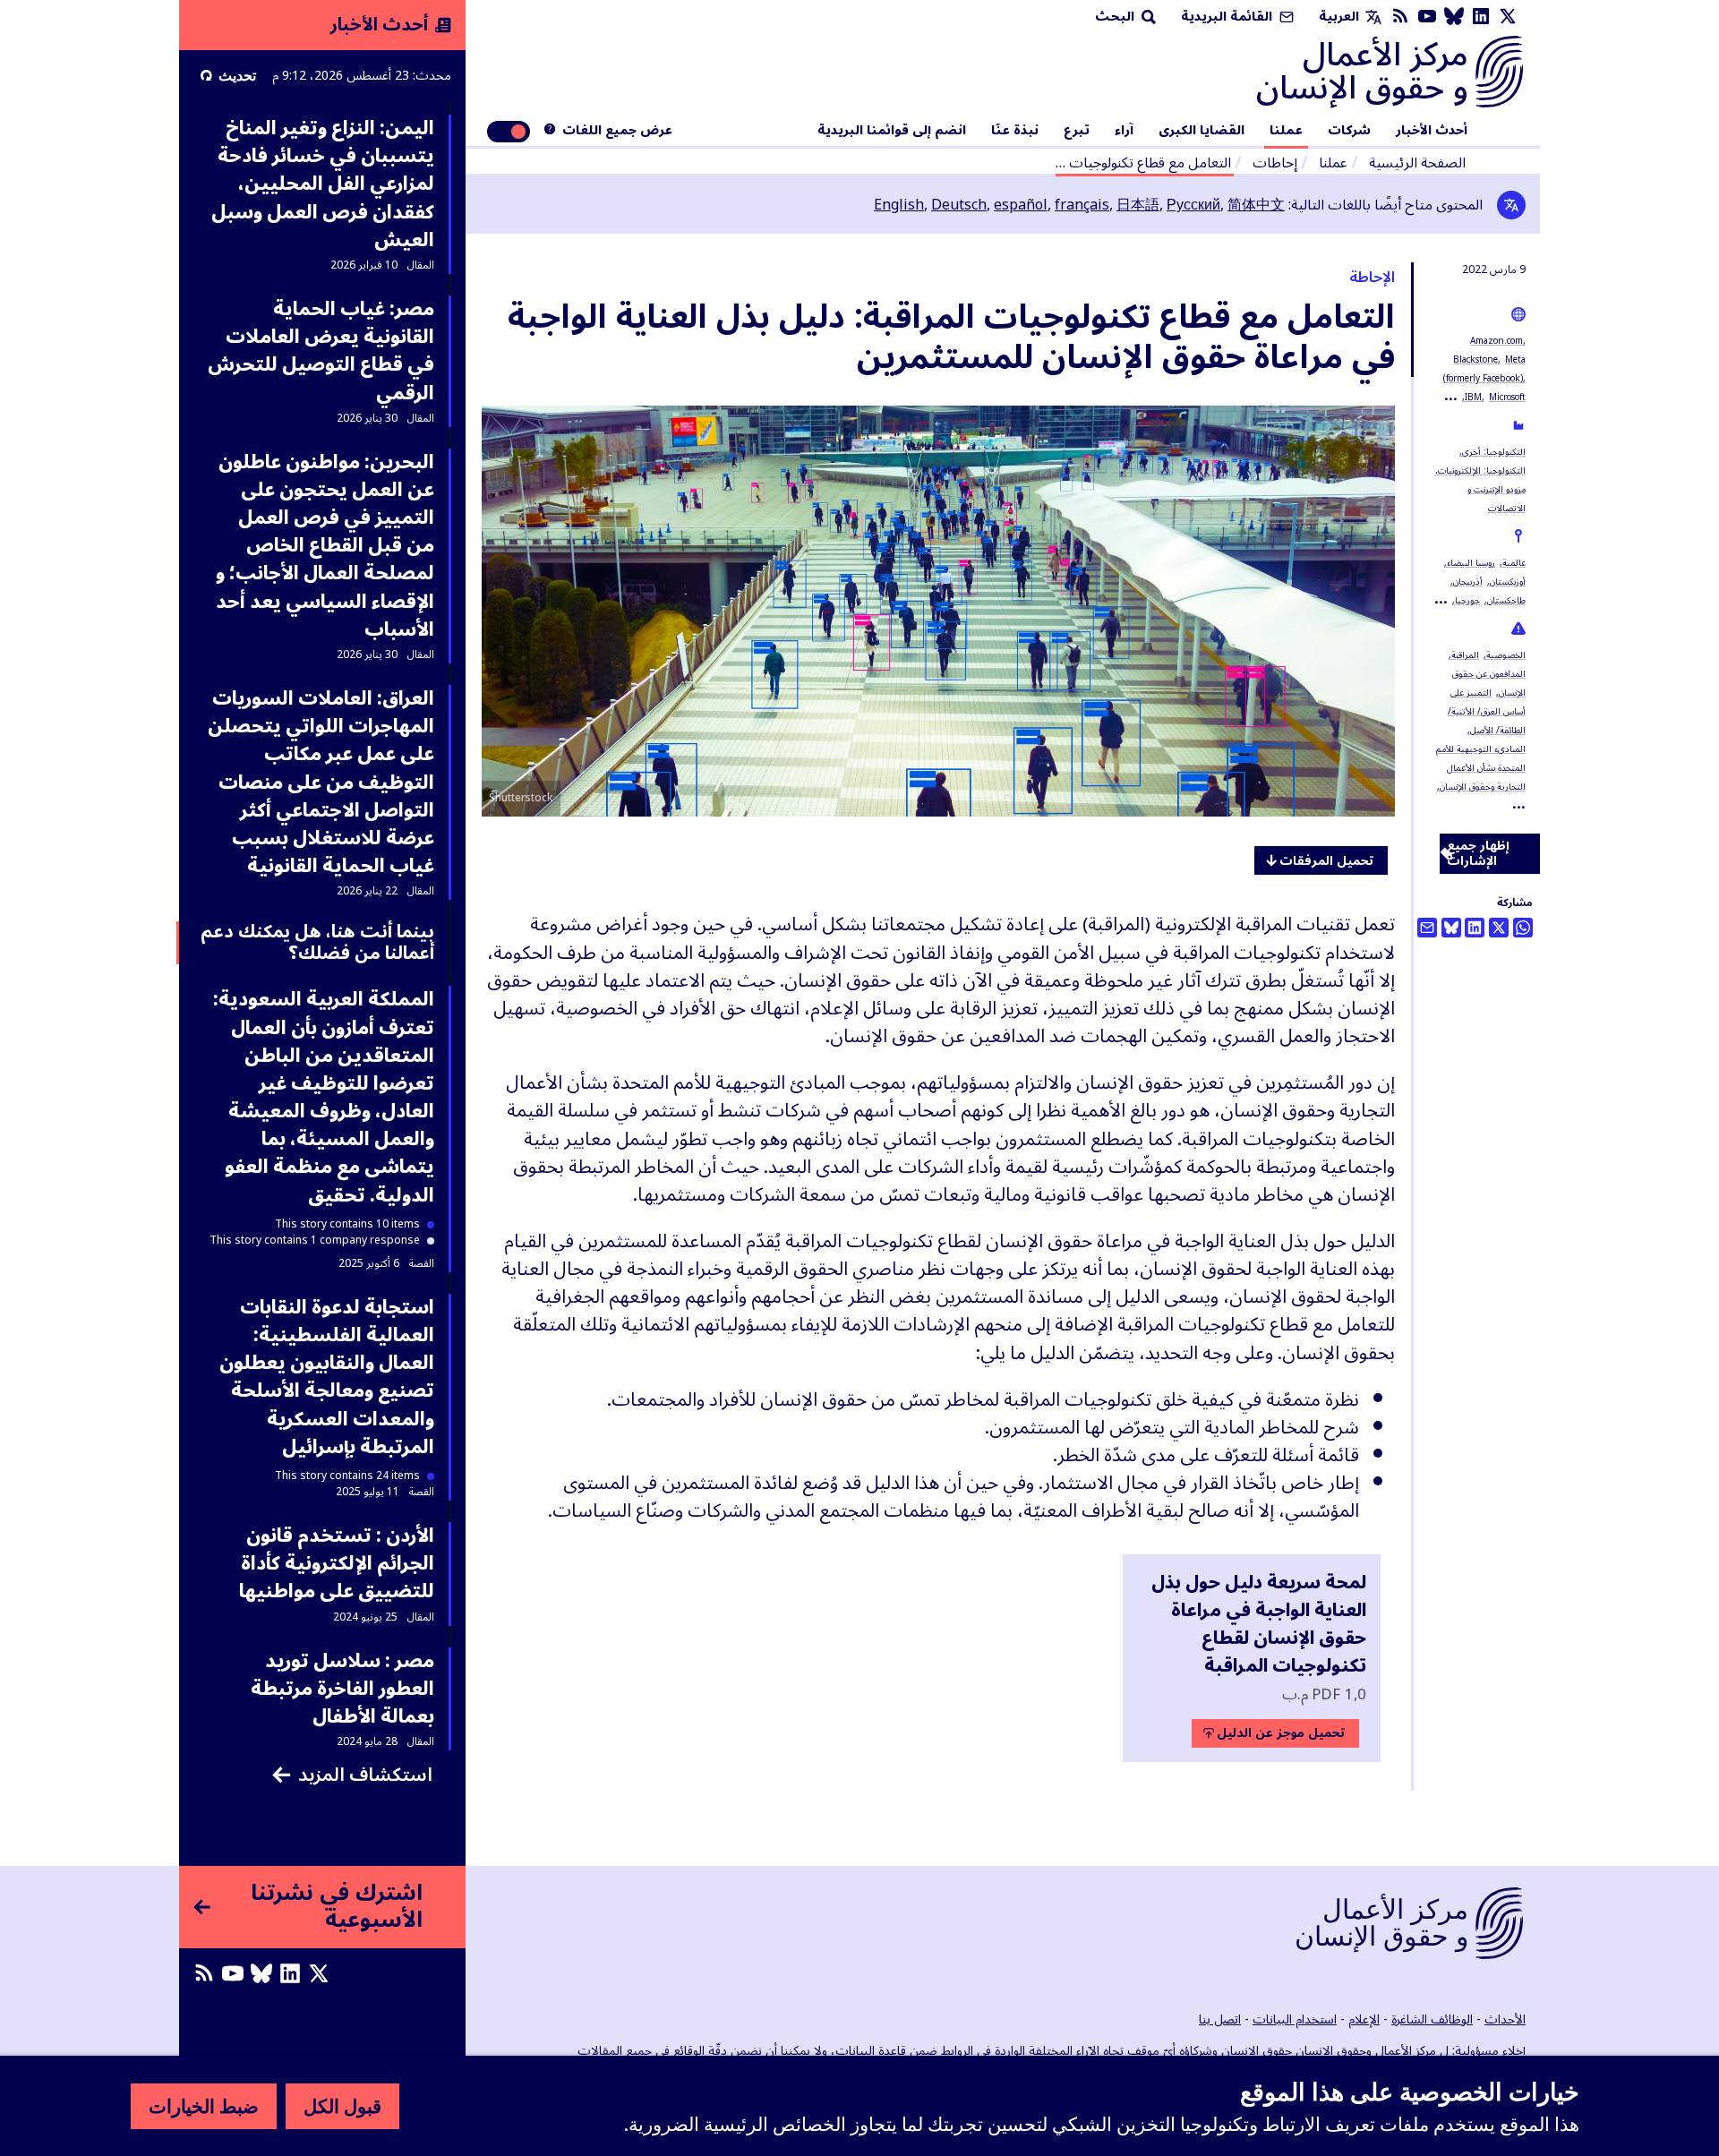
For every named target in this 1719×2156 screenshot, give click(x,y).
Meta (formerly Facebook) (1484, 369)
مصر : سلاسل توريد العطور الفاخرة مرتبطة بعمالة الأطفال (342, 1689)
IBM (1473, 397)
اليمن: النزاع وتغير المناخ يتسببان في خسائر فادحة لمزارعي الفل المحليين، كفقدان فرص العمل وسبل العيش (323, 184)
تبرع (1077, 131)
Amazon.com (1497, 341)
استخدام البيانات (1295, 2019)
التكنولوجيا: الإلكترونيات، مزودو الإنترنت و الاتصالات (1480, 489)
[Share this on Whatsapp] (1523, 928)
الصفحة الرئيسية (1417, 163)
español (1021, 205)
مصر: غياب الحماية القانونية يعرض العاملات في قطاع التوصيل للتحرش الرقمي (321, 351)
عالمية (1514, 563)
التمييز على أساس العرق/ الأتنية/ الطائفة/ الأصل (1487, 711)
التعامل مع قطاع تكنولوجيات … (1143, 163)
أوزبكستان (1508, 582)
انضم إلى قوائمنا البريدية (892, 131)
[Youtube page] (1427, 17)
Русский (1193, 205)
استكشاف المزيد (365, 1775)
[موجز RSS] (1400, 17)
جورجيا (1467, 600)
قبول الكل (342, 2106)
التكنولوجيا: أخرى (1494, 452)
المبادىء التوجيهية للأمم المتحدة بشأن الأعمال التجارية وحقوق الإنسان (1481, 768)
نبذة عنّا (1015, 131)
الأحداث (1505, 2019)
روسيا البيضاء (1471, 563)
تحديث (237, 75)
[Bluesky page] (1454, 17)
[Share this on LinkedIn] (1475, 928)
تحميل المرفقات (1326, 861)
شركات (1349, 131)
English (899, 205)
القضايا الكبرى (1202, 131)
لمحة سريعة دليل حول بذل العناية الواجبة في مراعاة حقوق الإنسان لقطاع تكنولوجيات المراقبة (1259, 1625)
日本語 (1138, 205)
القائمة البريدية (1228, 17)
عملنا (1286, 131)
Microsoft (1507, 397)
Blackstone (1475, 359)
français (1082, 205)
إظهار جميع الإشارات (1478, 854)
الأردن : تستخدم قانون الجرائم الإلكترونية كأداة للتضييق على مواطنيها (337, 1563)
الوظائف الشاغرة (1432, 2019)
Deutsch (959, 205)
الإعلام (1364, 2019)
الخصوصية (1506, 655)
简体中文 (1256, 205)
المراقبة (1465, 655)
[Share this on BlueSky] (1451, 928)
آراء (1124, 131)
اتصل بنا (1220, 2019)
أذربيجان (1468, 582)
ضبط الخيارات (204, 2106)
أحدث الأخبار (1432, 131)
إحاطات (1275, 163)
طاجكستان (1506, 600)
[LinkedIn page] (1481, 17)
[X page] (1508, 17)
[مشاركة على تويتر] (1499, 928)
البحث (1116, 17)
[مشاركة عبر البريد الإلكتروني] (1427, 928)
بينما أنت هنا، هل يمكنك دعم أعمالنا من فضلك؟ (317, 943)
